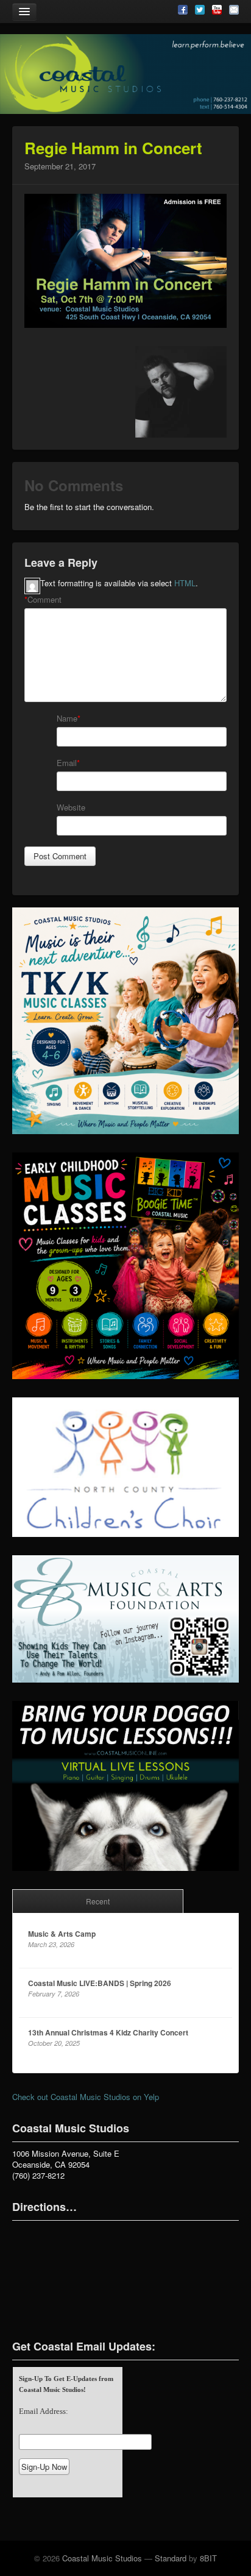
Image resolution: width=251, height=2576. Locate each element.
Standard (171, 2558)
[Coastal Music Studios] (125, 74)
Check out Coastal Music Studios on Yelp (86, 2097)
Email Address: (44, 2411)
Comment (43, 600)
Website (71, 807)
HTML (185, 583)
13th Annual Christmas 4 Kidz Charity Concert (108, 2032)
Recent (98, 1901)
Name (67, 719)
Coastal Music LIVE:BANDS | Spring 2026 (100, 1983)
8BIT (208, 2558)
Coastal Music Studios (102, 2558)
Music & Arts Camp (62, 1934)
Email (67, 763)
